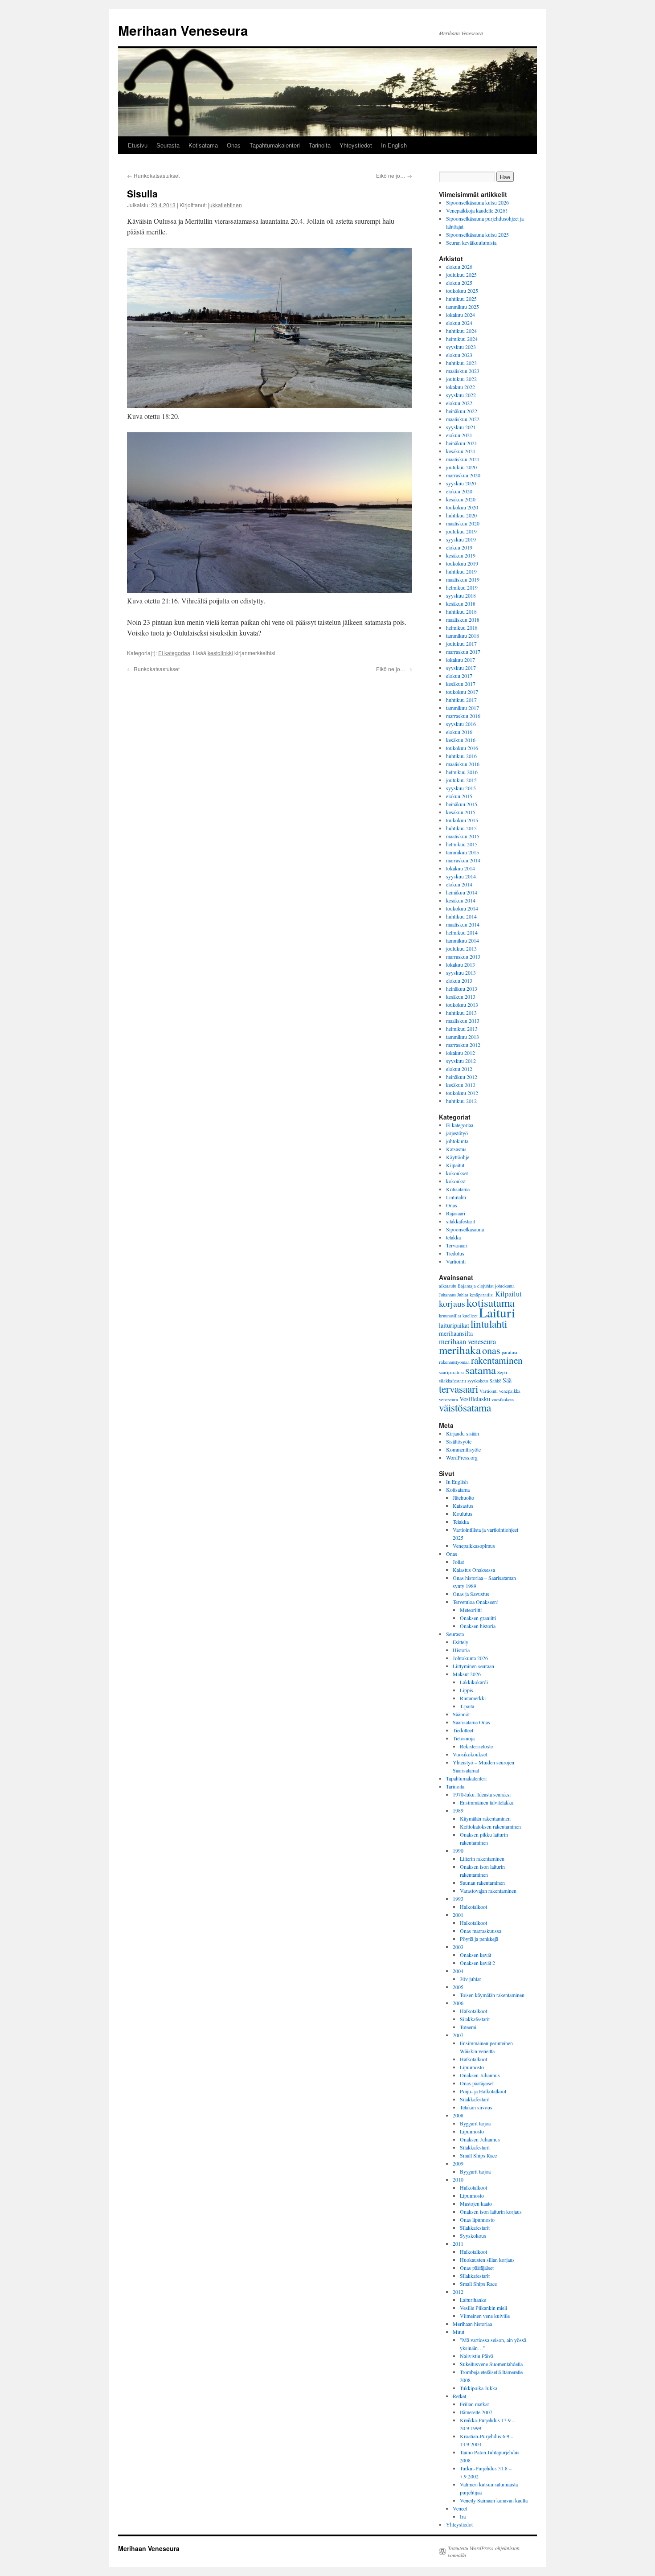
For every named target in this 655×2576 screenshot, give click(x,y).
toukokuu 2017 (462, 692)
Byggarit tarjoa (475, 2123)
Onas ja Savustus (471, 1594)
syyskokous (478, 1381)
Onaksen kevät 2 (477, 1963)
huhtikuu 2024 (461, 331)
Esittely (461, 1642)
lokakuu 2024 (461, 315)
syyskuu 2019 (461, 539)
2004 (458, 1971)
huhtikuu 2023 (461, 363)
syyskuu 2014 (461, 876)
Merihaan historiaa (472, 2324)
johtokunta (457, 1141)
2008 (458, 2115)
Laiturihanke (473, 2300)
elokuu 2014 (459, 884)
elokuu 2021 (459, 435)
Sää (507, 1380)
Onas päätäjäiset (477, 2083)
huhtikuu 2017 (461, 700)
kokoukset (457, 1173)
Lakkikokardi (474, 1682)
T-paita (467, 1706)
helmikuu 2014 (462, 932)
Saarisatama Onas (471, 1722)
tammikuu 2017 (463, 708)
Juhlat (463, 1295)
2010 (458, 2179)
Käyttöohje (458, 1157)
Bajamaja (467, 1286)
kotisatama (491, 1302)
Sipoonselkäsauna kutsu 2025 (477, 234)
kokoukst (456, 1181)
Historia (461, 1650)
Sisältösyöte (459, 1441)
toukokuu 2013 (462, 1005)
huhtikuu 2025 (461, 299)
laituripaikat (454, 1325)
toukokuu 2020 (462, 507)
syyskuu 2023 (461, 347)
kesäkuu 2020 (461, 499)
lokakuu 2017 (461, 660)
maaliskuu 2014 (463, 924)
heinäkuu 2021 (462, 443)
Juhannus (447, 1295)
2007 (458, 2035)
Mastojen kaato (476, 2203)
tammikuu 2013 (463, 1037)
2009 (458, 2163)
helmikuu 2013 (462, 1029)
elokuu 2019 (459, 547)
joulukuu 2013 (461, 948)
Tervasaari (457, 1245)
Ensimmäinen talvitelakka (487, 1802)
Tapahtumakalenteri (275, 145)
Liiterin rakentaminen (482, 1858)
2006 (458, 2003)
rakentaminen (497, 1360)
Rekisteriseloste (476, 1746)
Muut (458, 2332)
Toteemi (468, 2027)
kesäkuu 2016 (461, 740)
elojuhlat (485, 1286)
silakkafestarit (461, 1221)
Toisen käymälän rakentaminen (492, 1995)
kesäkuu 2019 (461, 555)
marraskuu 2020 (463, 475)
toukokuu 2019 (462, 563)
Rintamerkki (473, 1698)
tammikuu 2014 (463, 940)
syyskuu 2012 (461, 1061)
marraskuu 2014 (463, 860)
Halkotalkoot (473, 1907)
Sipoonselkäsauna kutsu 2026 (477, 202)
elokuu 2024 (459, 323)
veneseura (448, 1399)
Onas (234, 145)
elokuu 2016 (459, 732)
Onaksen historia (478, 1626)
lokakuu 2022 (461, 387)
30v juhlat (470, 1979)
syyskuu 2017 (461, 668)
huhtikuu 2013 (461, 1013)
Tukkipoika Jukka (479, 2388)
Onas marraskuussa (481, 1931)
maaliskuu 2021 (463, 459)
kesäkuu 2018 (461, 603)
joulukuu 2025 (461, 275)
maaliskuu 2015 (463, 836)
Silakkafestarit (475, 2019)
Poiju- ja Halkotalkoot (483, 2091)
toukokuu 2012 (462, 1093)
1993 (458, 1899)
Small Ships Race (478, 2155)
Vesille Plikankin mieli (483, 2308)
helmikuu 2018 (462, 628)
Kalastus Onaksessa (474, 1570)
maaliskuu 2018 (463, 619)
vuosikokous (503, 1399)
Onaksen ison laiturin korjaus (491, 2211)
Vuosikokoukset (470, 1754)
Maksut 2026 (467, 1674)
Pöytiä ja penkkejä (479, 1939)
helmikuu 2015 (462, 844)
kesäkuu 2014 (461, 900)
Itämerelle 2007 (476, 2412)
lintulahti (489, 1324)
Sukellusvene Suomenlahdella (491, 2364)
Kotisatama (203, 145)
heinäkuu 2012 (462, 1077)
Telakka (461, 1522)
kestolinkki (220, 653)
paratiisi (510, 1352)
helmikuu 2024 (462, 339)
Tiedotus (455, 1253)
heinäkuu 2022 (462, 411)
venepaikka (510, 1391)
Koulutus (463, 1514)
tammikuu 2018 (463, 636)
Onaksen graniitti (478, 1618)
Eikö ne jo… (394, 175)
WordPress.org (462, 1457)
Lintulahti (456, 1197)
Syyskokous (473, 2236)
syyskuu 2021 (461, 427)
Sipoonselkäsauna (465, 1229)
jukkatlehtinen (225, 205)
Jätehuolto (463, 1497)
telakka (453, 1237)
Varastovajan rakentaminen (488, 1891)
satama (481, 1370)
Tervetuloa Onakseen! (476, 1602)
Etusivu (138, 145)
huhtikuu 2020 (461, 515)
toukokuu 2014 (462, 908)
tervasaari (458, 1389)
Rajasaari (456, 1213)
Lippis (467, 1690)
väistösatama (465, 1407)
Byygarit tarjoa (475, 2171)
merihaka (460, 1350)
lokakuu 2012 (461, 1053)
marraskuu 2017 (463, 652)
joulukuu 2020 (461, 467)
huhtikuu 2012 (461, 1101)
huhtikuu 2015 (461, 828)
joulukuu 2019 (461, 531)
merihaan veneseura (467, 1341)
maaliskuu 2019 (463, 579)
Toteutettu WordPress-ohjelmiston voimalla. (484, 2551)
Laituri (497, 1312)
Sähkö (495, 1381)
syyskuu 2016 (461, 724)
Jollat (458, 1562)
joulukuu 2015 (461, 780)
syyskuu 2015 (461, 788)
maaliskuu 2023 (463, 371)
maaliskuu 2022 (463, 419)
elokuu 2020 (459, 491)
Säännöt (461, 1714)
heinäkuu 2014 (462, 892)
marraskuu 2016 (463, 716)
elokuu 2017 (459, 676)
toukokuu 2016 (462, 748)
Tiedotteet (463, 1730)
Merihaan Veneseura (183, 30)
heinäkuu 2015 (462, 804)
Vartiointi (456, 1261)
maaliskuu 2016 (463, 764)
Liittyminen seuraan (473, 1666)
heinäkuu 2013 (462, 989)
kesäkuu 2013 (461, 997)
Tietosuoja (464, 1738)
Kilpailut (455, 1165)
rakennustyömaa (454, 1362)
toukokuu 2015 (462, 820)
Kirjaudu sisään (463, 1433)
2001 (458, 1915)
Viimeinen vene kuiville (485, 2316)
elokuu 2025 (459, 283)
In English (394, 145)
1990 (458, 1850)
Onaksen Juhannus (480, 2075)
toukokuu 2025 (462, 291)
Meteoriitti (471, 1610)
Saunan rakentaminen (482, 1883)
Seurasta (168, 145)
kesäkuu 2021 (461, 451)
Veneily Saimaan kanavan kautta (494, 2500)
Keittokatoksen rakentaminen (490, 1826)
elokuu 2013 (459, 980)
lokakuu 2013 (461, 964)
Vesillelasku (475, 1399)
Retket (459, 2396)
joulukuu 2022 (461, 379)
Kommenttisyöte (463, 1449)
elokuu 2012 (459, 1069)
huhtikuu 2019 (461, 571)
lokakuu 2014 (461, 868)
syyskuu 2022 (461, 395)
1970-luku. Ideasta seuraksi (482, 1794)
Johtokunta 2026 (470, 1658)
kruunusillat (450, 1316)
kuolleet (470, 1316)
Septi (502, 1372)
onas (491, 1350)
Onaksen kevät (475, 1955)
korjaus (452, 1303)
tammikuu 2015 (463, 852)
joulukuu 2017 (461, 644)
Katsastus (456, 1149)
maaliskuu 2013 (463, 1021)
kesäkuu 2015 (461, 812)
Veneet (460, 2508)
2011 (458, 2244)
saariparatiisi (451, 1372)
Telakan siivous (476, 2107)
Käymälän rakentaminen (485, 1818)
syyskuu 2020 (461, 483)
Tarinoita (320, 145)
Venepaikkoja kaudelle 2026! (477, 210)
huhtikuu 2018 (461, 611)
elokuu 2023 (459, 355)
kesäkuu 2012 (461, 1085)
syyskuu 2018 (461, 595)
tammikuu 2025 (463, 307)
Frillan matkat (474, 2404)
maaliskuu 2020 (463, 523)
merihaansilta (456, 1333)
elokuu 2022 (459, 403)
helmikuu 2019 (462, 587)
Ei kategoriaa (174, 653)
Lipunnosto (472, 2067)
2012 (458, 2292)
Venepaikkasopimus (474, 1546)
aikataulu (448, 1286)
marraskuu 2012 (463, 1045)
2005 (458, 1987)
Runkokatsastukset (153, 175)
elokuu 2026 (459, 267)
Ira (463, 2516)
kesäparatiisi (482, 1295)
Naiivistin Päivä (477, 2356)
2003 (458, 1947)
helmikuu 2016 (462, 772)
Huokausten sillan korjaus (487, 2260)
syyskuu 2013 (461, 972)
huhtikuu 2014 (461, 916)
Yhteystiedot (356, 145)
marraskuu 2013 (463, 956)
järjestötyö (457, 1133)
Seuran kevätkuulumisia (471, 242)
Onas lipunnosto (477, 2219)
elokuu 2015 (459, 796)
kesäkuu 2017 (461, 684)
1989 (458, 1810)
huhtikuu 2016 (461, 756)
